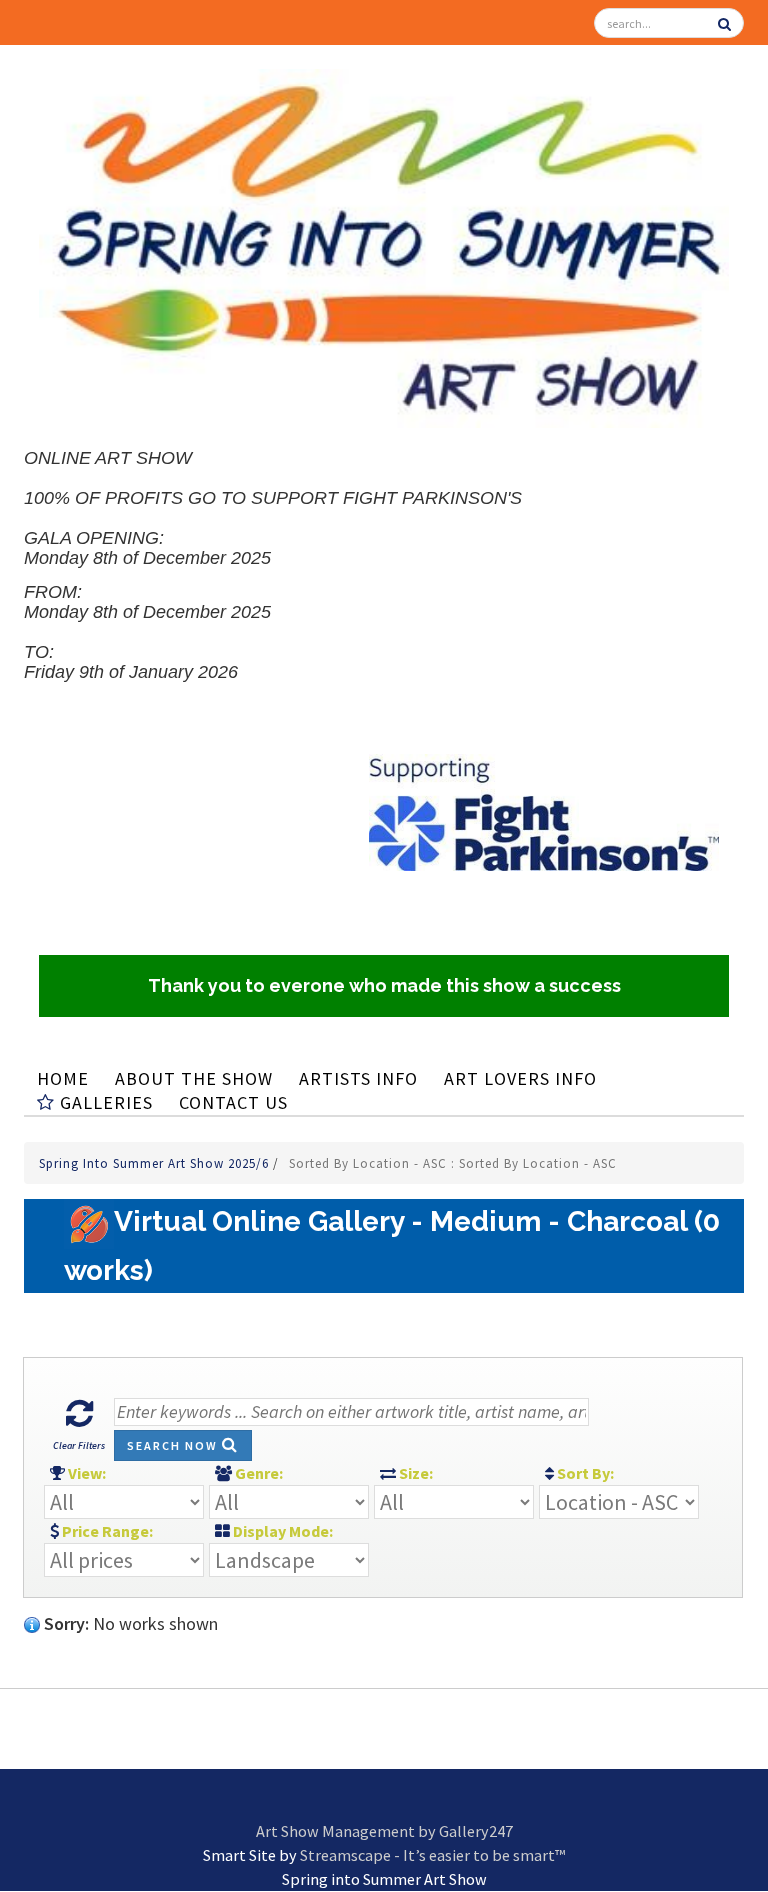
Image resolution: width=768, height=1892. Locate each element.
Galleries (104, 1102)
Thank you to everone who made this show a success (384, 985)
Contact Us (233, 1102)
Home (63, 1078)
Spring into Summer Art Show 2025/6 (156, 1163)
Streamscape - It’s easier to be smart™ (432, 1855)
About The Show (194, 1078)
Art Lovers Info (520, 1078)
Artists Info (358, 1078)
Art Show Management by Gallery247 (384, 1831)
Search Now (174, 1445)
